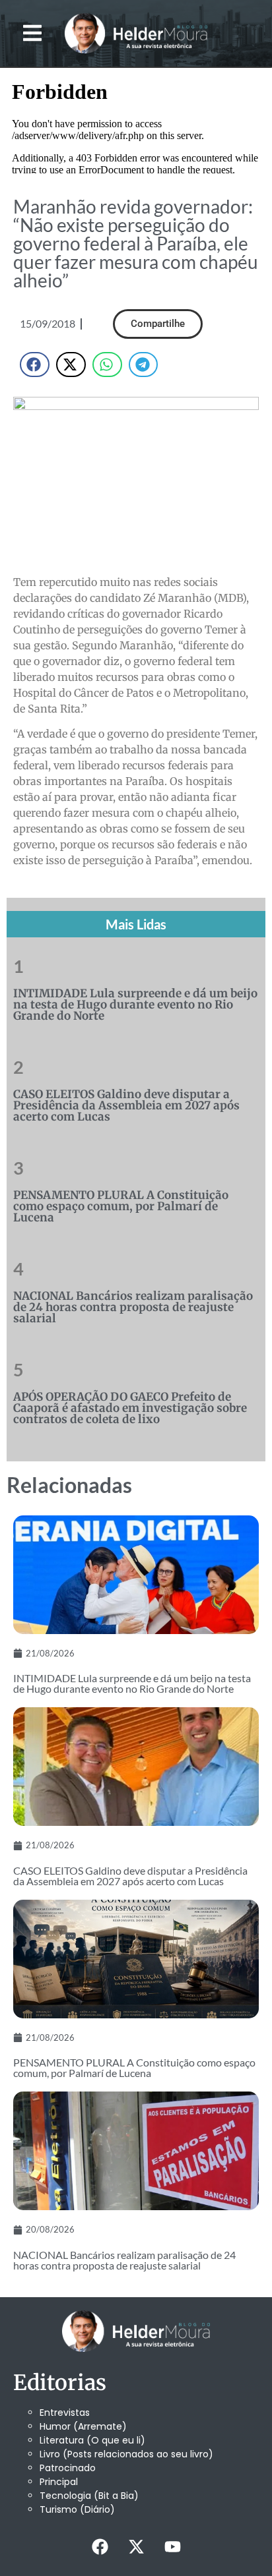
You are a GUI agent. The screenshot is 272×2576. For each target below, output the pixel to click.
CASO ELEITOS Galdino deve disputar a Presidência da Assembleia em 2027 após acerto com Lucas (126, 1105)
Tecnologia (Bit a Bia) (89, 2496)
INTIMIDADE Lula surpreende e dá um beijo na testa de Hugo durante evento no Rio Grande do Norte (135, 1005)
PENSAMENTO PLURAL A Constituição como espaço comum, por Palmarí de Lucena (121, 1206)
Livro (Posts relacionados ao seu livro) (126, 2454)
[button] (33, 33)
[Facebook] (100, 2546)
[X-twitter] (136, 2546)
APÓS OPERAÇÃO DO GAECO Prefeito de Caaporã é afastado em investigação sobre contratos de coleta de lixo (130, 1408)
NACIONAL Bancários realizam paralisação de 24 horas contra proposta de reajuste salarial (133, 1307)
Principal (59, 2482)
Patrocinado (68, 2468)
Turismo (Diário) (77, 2509)
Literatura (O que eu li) (92, 2440)
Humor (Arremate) (83, 2426)
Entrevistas (65, 2413)
